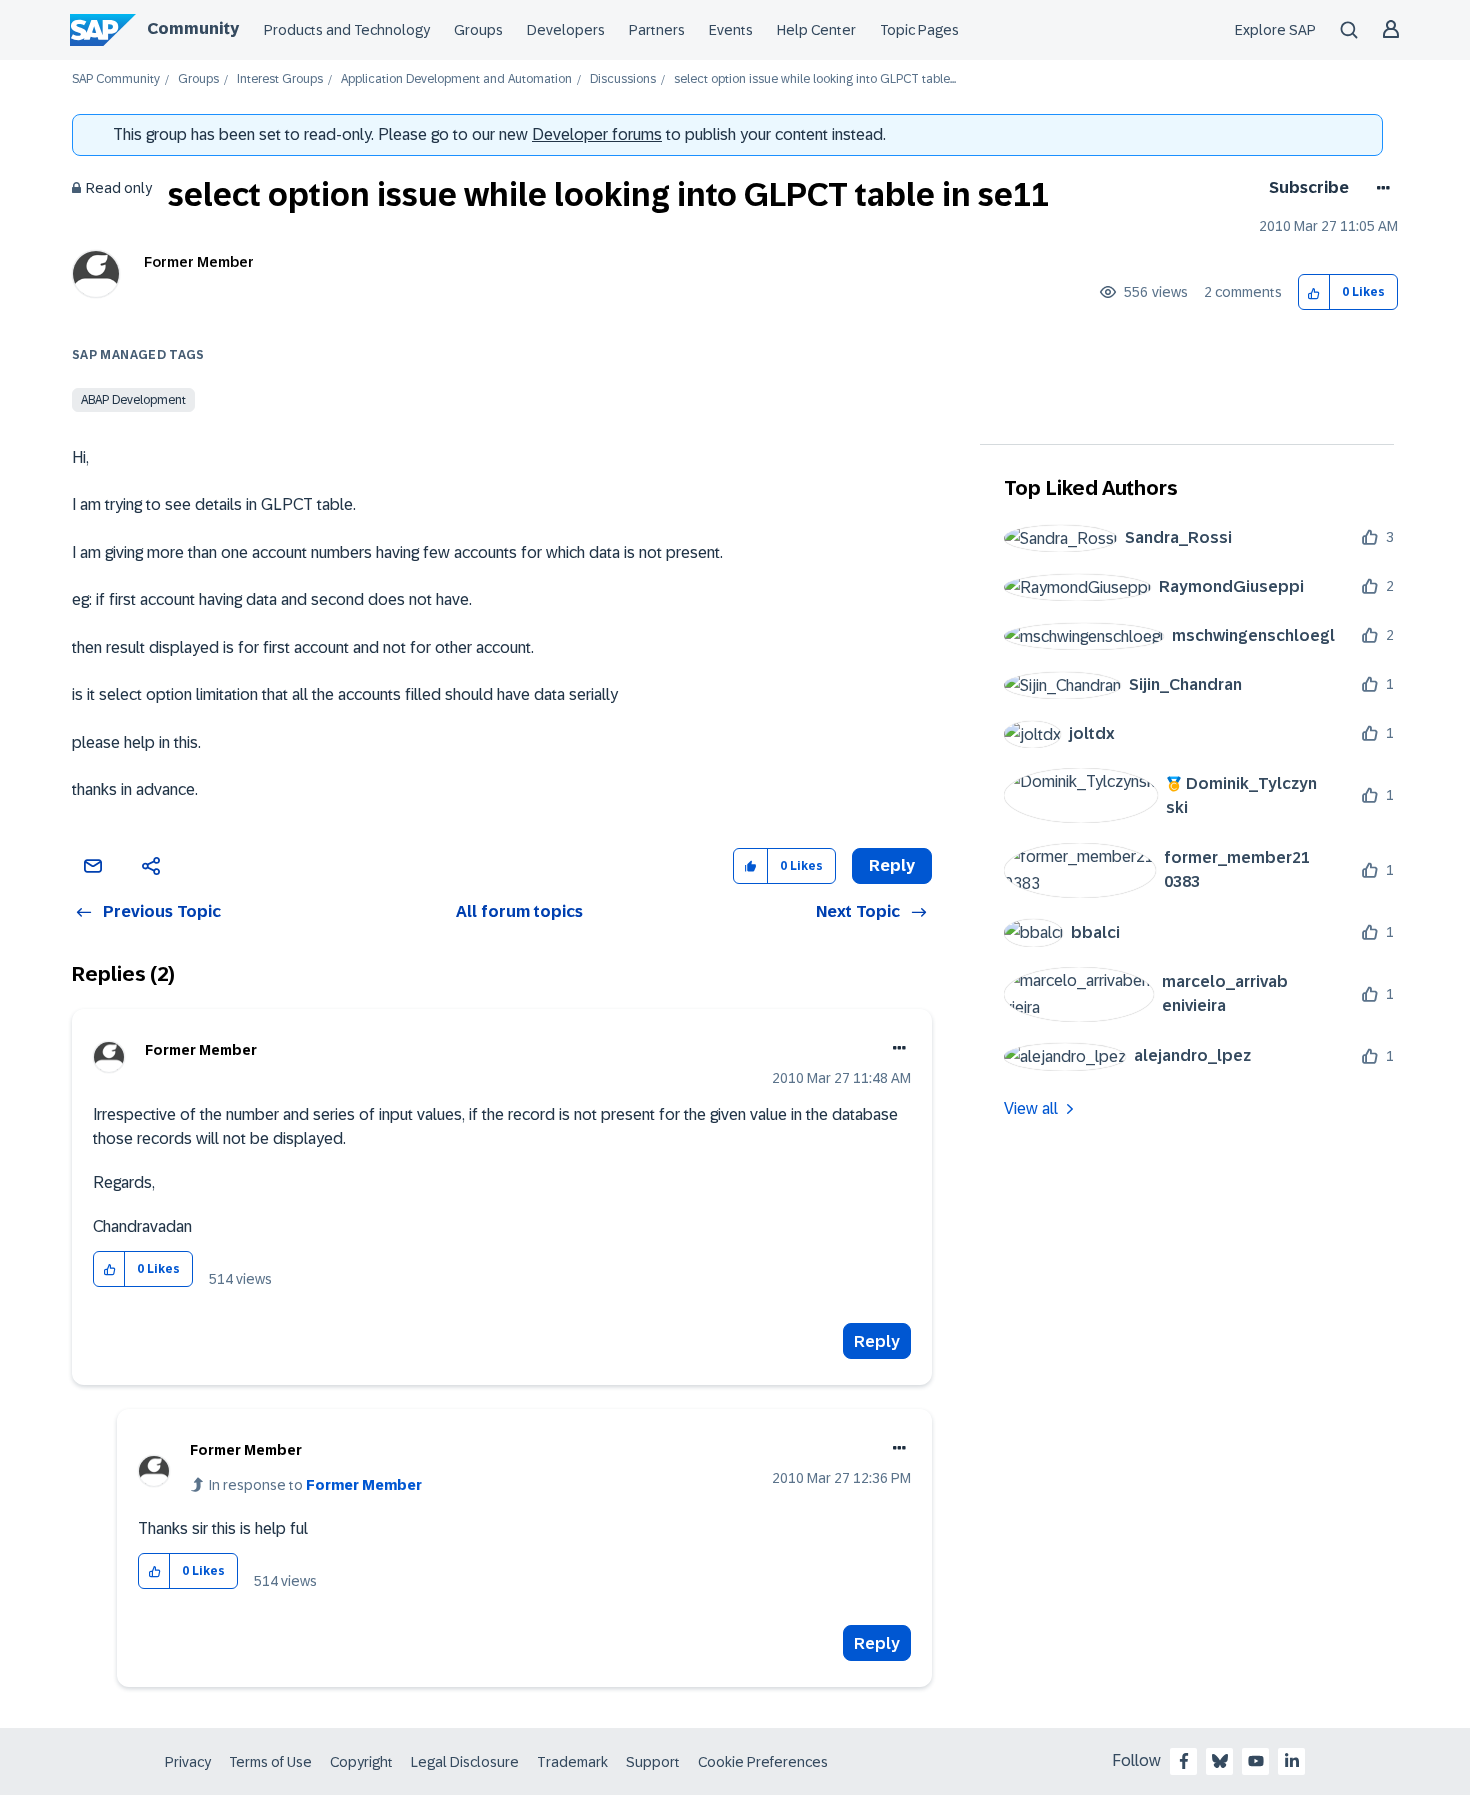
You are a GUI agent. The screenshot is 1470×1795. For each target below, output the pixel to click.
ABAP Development (133, 400)
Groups (478, 30)
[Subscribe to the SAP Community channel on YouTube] (1256, 1761)
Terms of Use (270, 1762)
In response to (315, 1485)
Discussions (623, 79)
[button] (1314, 292)
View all (1031, 1108)
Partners (657, 30)
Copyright (361, 1762)
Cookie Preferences (763, 1762)
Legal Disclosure (465, 1762)
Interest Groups (280, 79)
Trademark (572, 1762)
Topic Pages (919, 30)
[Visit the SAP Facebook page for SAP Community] (1184, 1761)
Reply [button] (892, 865)
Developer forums (597, 134)
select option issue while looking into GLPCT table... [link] (815, 79)
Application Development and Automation (456, 79)
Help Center (816, 30)
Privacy (188, 1762)
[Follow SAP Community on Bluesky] (1220, 1761)
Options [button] (1379, 188)
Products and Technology (347, 30)
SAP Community (116, 79)
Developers (566, 30)
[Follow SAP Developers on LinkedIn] (1292, 1761)
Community (193, 28)
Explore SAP (1275, 30)
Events (731, 30)
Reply (877, 1341)
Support (653, 1762)
